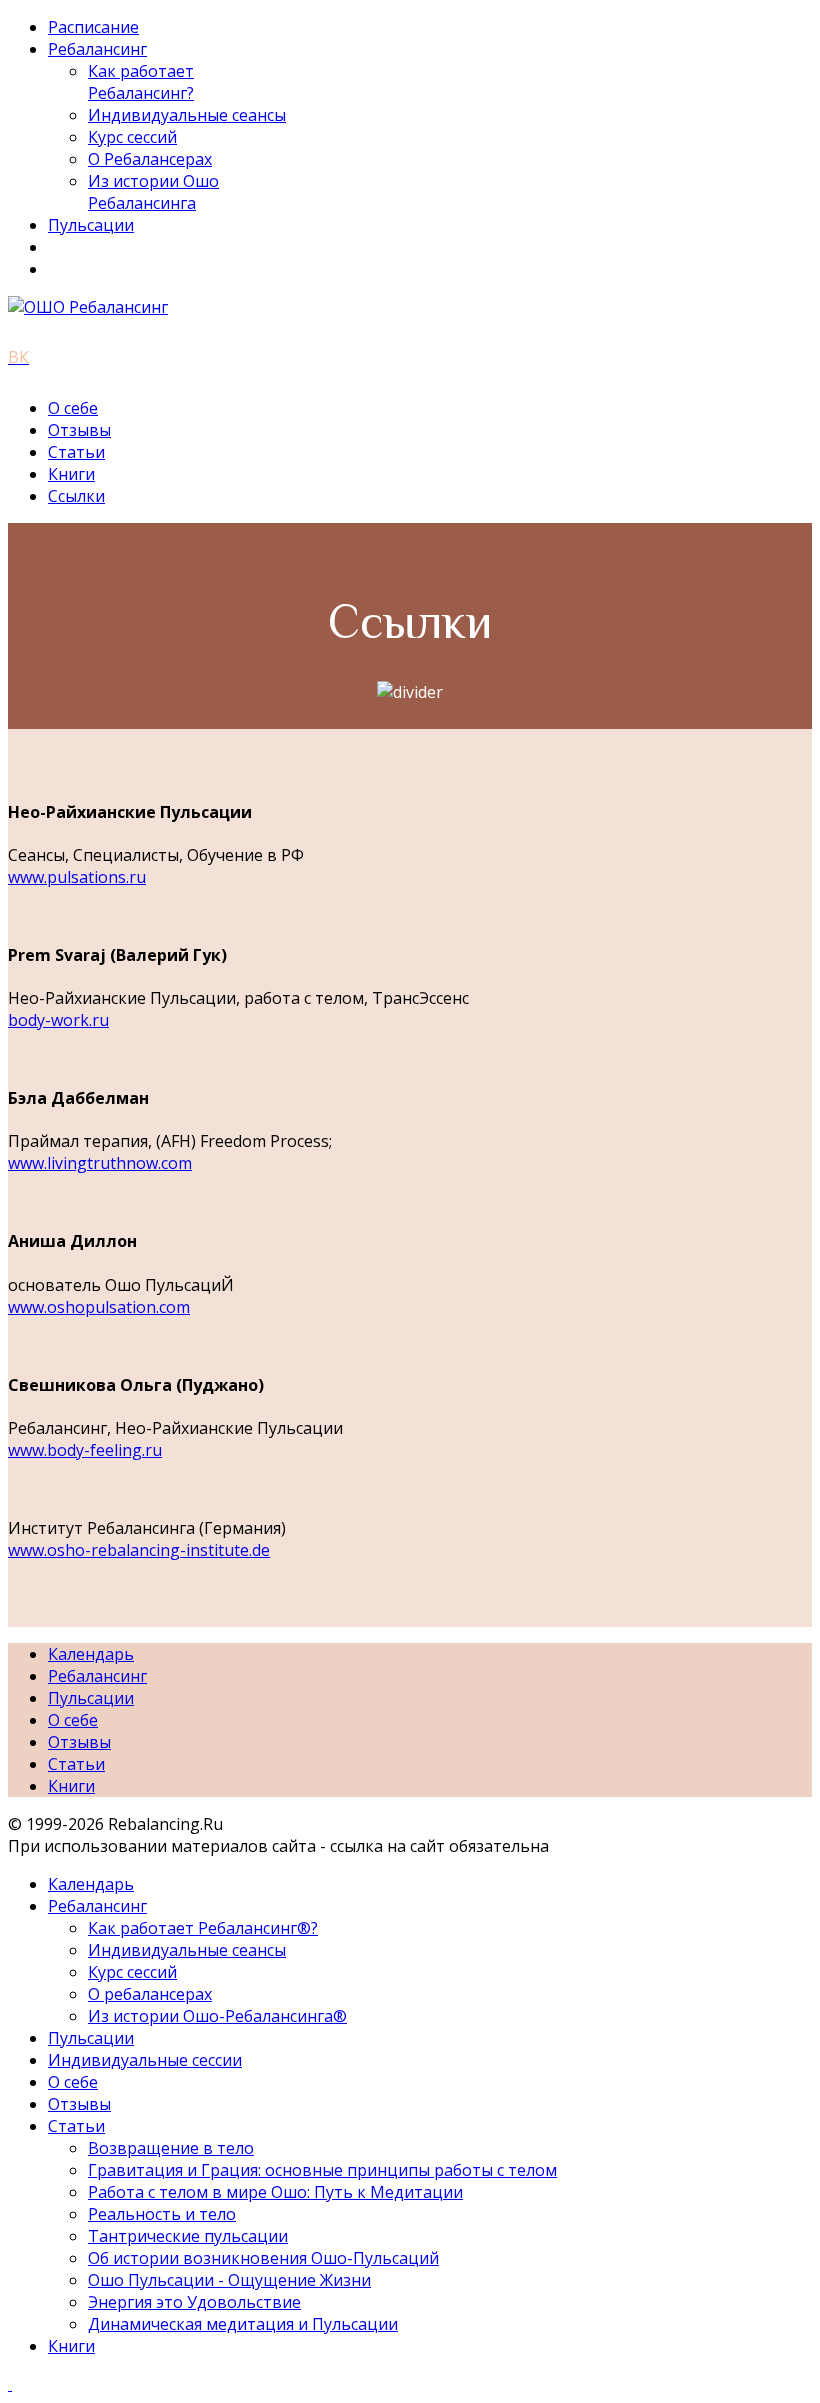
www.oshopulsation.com (99, 1307)
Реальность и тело (162, 2214)
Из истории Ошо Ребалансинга (153, 192)
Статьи (76, 452)
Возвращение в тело (171, 2148)
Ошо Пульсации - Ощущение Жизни (229, 2280)
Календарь (91, 1654)
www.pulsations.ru (77, 877)
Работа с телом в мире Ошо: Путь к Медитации (275, 2192)
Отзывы (79, 430)
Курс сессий (132, 137)
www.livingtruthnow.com (100, 1163)
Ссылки (76, 496)
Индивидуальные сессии (145, 2060)
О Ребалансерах (150, 159)
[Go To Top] (10, 2384)
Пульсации (91, 225)
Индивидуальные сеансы (187, 115)
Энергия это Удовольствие (194, 2302)
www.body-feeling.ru (85, 1450)
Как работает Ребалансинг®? (203, 1928)
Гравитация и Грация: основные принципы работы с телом (322, 2170)
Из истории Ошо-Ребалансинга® (217, 2016)
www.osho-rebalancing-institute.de (139, 1550)
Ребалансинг (97, 49)
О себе (73, 408)
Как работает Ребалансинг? (141, 82)
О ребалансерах (150, 1994)
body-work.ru (58, 1020)
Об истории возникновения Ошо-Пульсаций (263, 2258)
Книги (71, 474)
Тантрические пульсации (188, 2236)
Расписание (93, 27)
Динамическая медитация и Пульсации (243, 2324)
